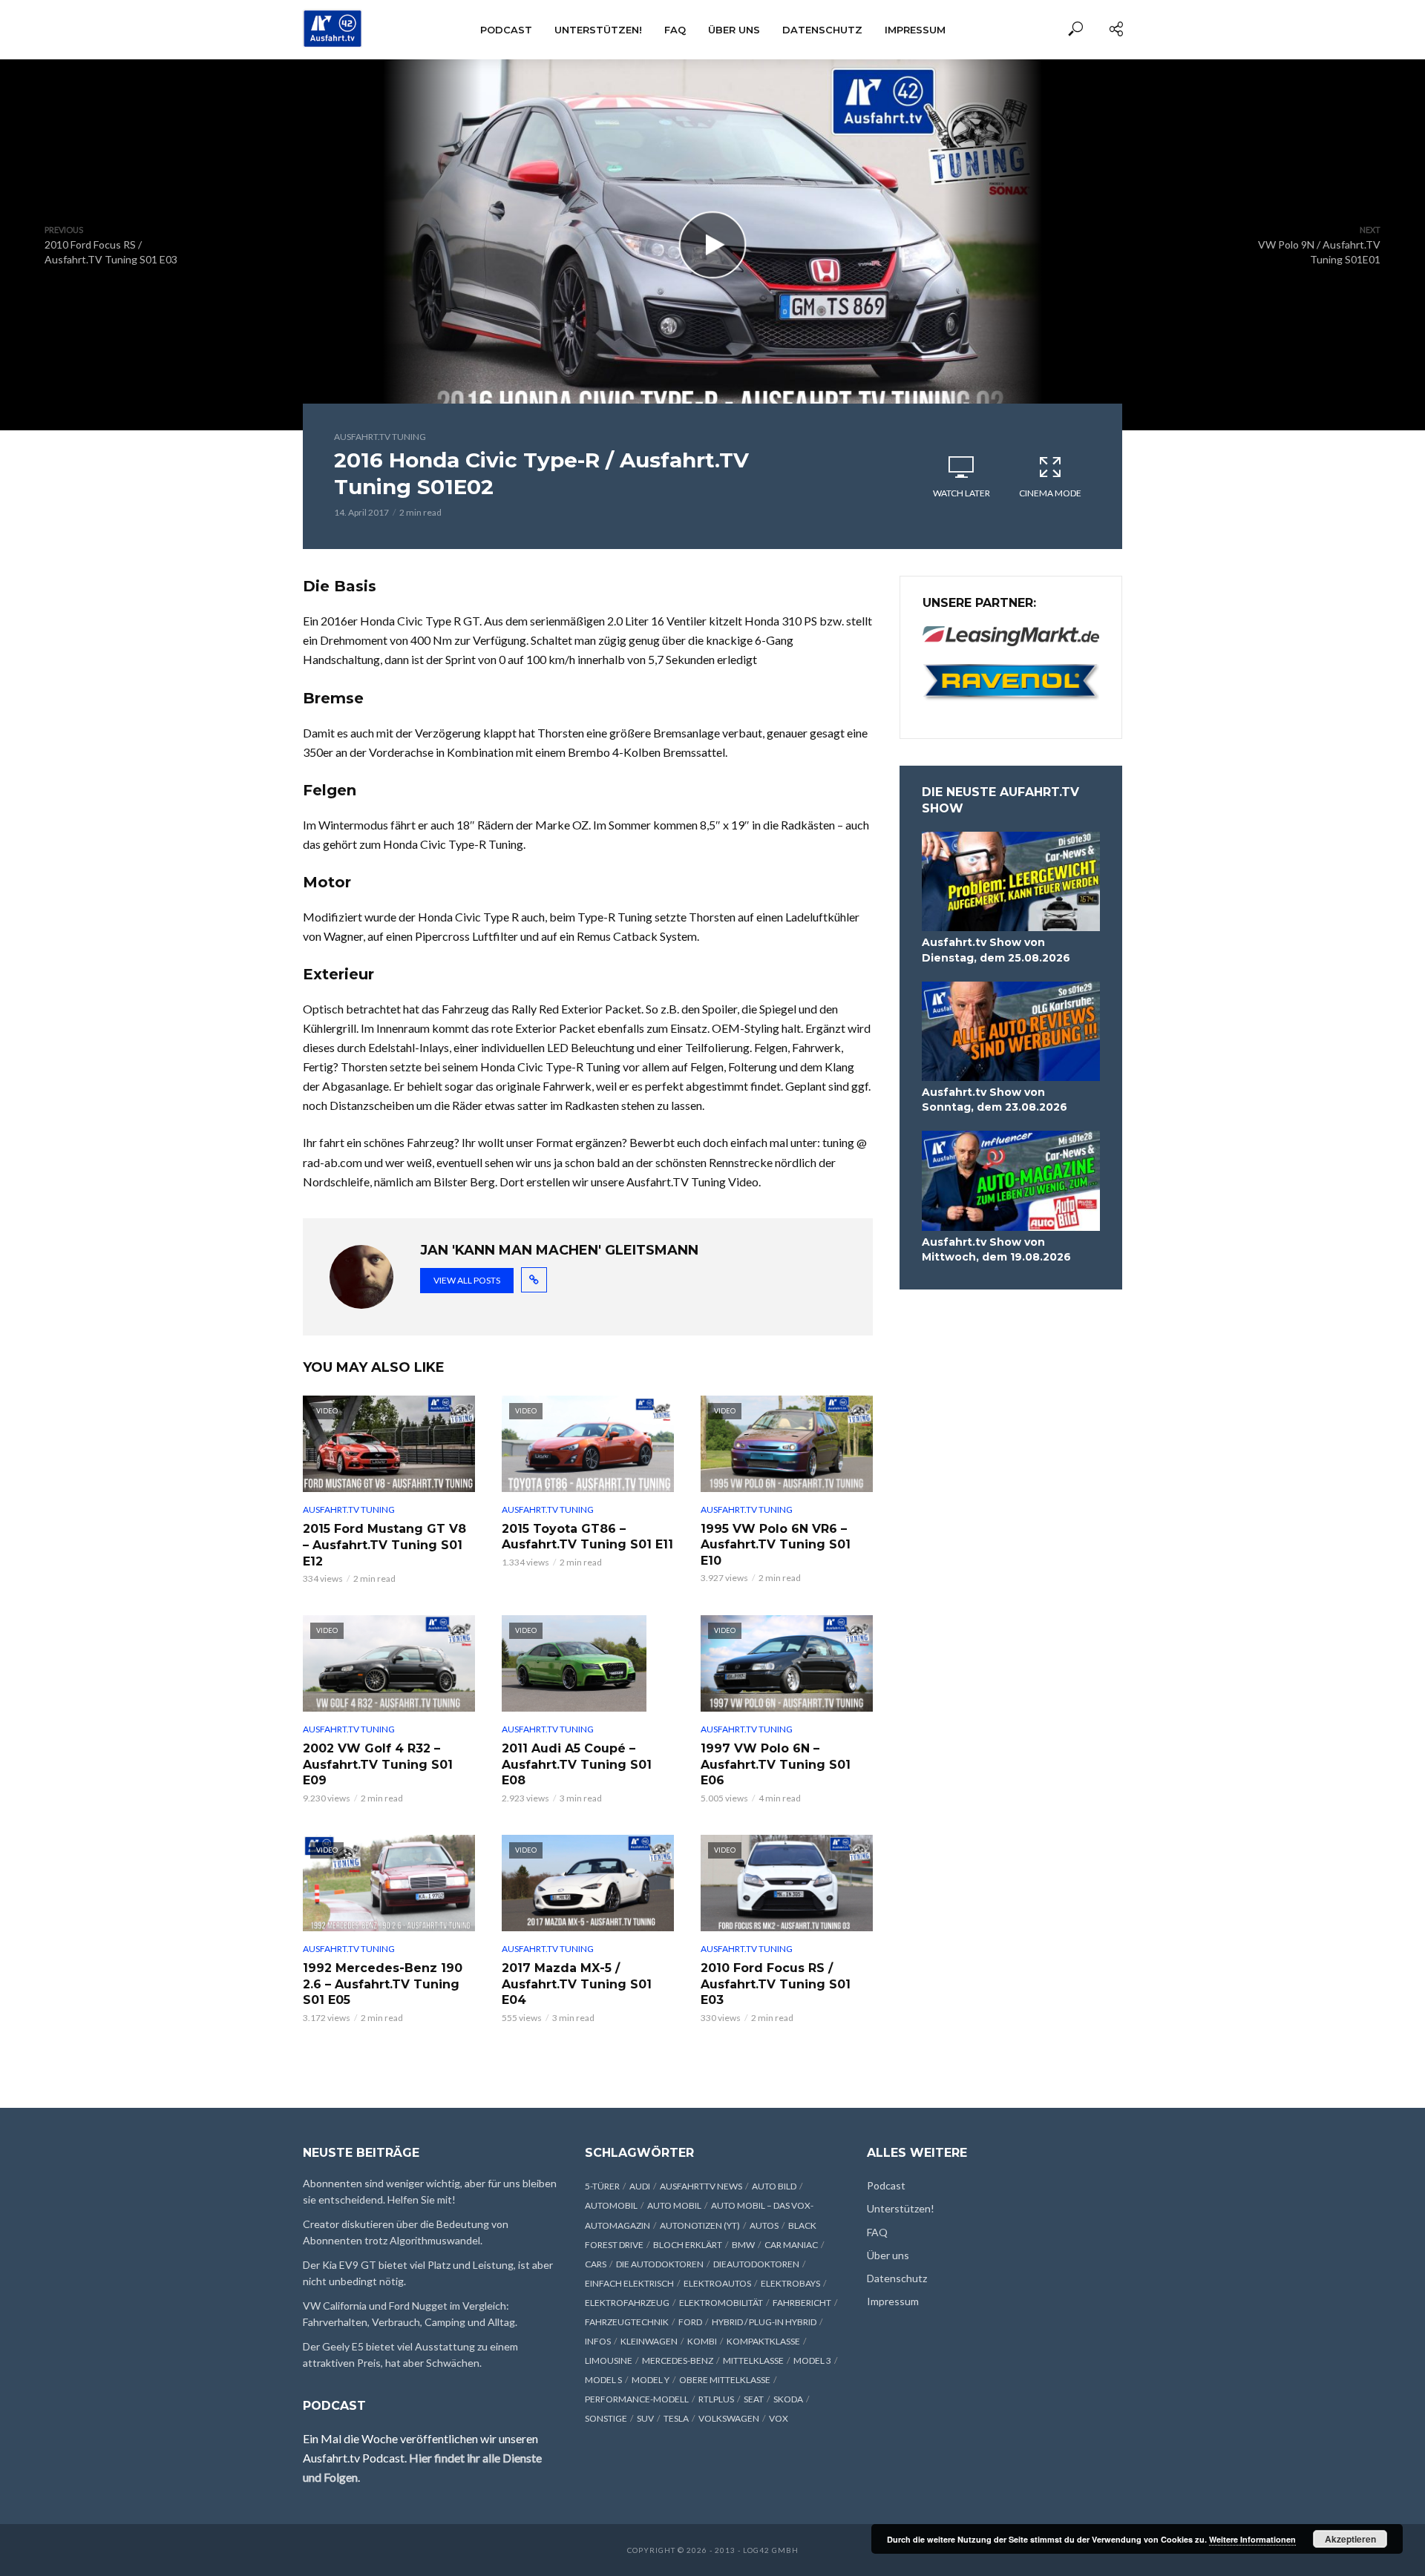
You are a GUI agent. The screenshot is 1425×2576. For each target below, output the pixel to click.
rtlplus (716, 2399)
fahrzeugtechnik (627, 2322)
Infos (598, 2341)
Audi (640, 2186)
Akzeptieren (1350, 2539)
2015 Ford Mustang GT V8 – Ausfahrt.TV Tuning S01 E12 (384, 1545)
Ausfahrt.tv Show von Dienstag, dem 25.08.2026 (996, 950)
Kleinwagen (649, 2341)
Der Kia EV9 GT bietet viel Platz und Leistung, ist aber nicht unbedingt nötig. (428, 2273)
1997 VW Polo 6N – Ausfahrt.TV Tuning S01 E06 (776, 1764)
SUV (645, 2418)
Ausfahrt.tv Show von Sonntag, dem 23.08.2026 (995, 1100)
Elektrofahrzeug (627, 2303)
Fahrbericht (802, 2303)
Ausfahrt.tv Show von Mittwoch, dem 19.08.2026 (996, 1249)
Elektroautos (717, 2283)
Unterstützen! (598, 30)
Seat (754, 2399)
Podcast (506, 30)
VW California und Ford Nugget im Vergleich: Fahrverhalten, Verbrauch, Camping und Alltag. (410, 2314)
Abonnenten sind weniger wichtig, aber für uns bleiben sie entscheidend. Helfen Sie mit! (430, 2191)
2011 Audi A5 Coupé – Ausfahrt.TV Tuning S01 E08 (577, 1764)
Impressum (915, 30)
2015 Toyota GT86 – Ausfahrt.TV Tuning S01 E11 (587, 1537)
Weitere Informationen (1252, 2539)
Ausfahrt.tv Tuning (380, 437)
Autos (764, 2225)
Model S (603, 2380)
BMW (743, 2245)
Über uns (734, 30)
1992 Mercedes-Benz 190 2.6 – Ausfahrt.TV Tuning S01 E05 (383, 1984)
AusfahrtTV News (701, 2186)
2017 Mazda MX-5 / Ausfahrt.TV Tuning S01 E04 (577, 1984)
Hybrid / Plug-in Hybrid (764, 2322)
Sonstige (606, 2418)
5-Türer (602, 2186)
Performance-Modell (637, 2399)
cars (596, 2264)
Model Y (651, 2380)
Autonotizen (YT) (700, 2225)
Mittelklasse (753, 2360)
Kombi (702, 2341)
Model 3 (812, 2360)
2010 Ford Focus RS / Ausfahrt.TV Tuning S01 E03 (776, 1984)
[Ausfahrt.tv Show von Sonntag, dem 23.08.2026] (1011, 1032)
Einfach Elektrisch (629, 2283)
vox (779, 2418)
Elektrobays (790, 2283)
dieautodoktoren (756, 2264)
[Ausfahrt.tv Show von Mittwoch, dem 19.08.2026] (1011, 1181)
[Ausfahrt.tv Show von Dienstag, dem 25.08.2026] (1011, 882)
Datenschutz (822, 30)
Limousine (609, 2360)
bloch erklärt (688, 2245)
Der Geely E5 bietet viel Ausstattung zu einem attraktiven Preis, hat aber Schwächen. (410, 2355)
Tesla (676, 2418)
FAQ (675, 30)
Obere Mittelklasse (725, 2380)
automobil (611, 2205)
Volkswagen (729, 2418)
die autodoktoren (660, 2264)
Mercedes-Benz (678, 2360)
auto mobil (674, 2205)
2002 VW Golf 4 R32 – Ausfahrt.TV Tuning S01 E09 (378, 1764)
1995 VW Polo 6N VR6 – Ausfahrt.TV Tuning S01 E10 (776, 1545)
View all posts (467, 1280)
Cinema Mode (1050, 493)
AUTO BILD (774, 2186)
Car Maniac (791, 2245)
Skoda (788, 2399)
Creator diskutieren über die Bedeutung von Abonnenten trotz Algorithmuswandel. (406, 2232)
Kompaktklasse (763, 2341)
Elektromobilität (721, 2303)
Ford (690, 2322)
